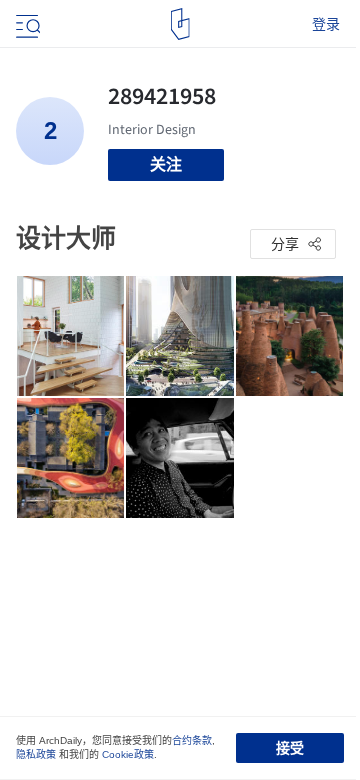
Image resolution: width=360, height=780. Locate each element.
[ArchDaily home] (180, 24)
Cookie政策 (128, 754)
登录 (326, 24)
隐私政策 (36, 754)
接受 (290, 748)
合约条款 (192, 740)
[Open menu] (26, 24)
